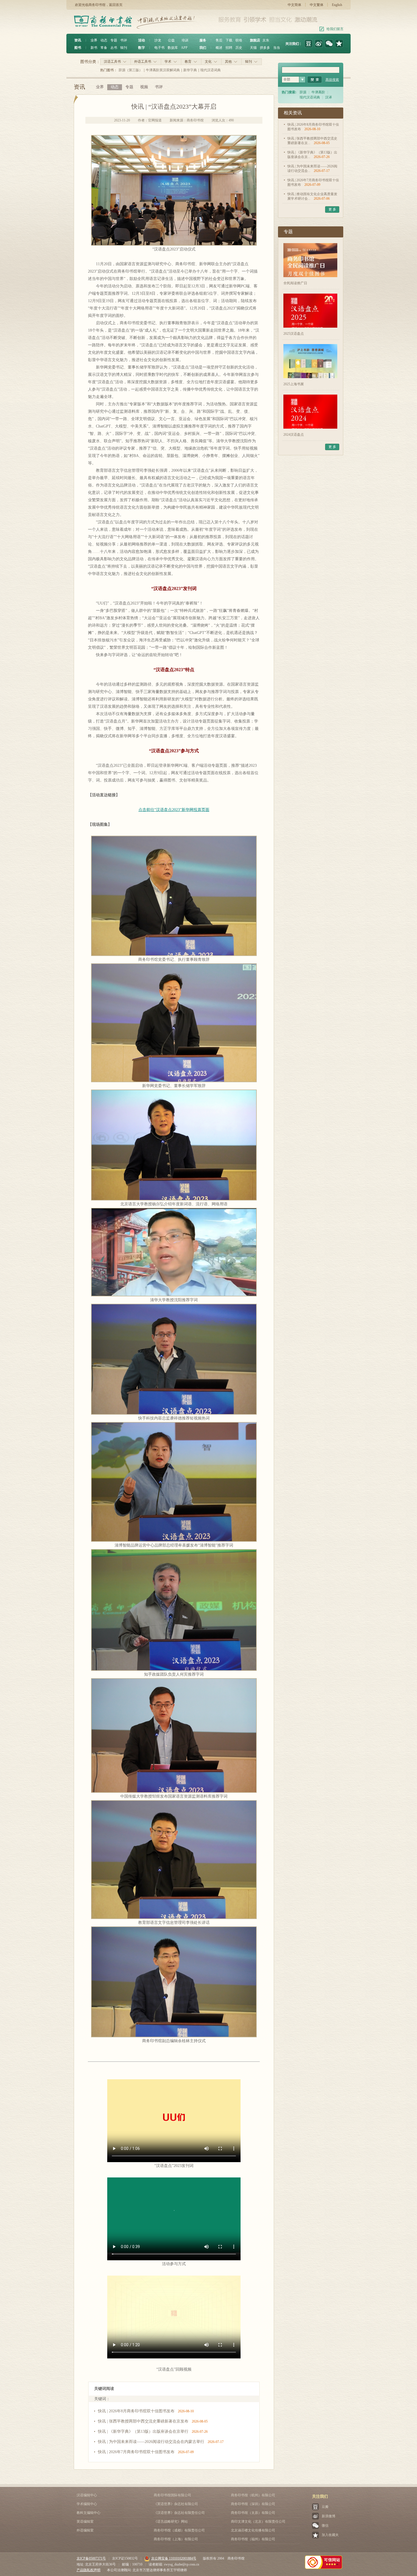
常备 (104, 48)
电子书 (159, 48)
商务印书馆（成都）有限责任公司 (179, 2530)
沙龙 (158, 40)
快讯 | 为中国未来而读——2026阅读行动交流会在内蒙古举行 (151, 2442)
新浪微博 (328, 2516)
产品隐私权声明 (89, 2570)
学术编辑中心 (87, 2504)
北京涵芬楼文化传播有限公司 (253, 2530)
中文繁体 (317, 5)
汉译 (328, 97)
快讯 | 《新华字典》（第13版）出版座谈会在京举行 (143, 2431)
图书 (78, 48)
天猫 (253, 48)
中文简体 (294, 5)
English (337, 5)
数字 (142, 48)
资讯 (78, 40)
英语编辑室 (85, 2522)
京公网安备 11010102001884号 (174, 2558)
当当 (277, 48)
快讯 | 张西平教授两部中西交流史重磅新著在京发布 (143, 2421)
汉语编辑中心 (87, 2495)
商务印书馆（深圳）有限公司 (253, 2504)
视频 (144, 87)
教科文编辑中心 (89, 2513)
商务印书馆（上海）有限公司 (176, 2539)
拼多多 (265, 48)
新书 (94, 48)
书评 (124, 40)
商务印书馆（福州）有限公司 (253, 2539)
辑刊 (124, 48)
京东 (266, 40)
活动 (142, 40)
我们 (203, 48)
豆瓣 (325, 2507)
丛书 (114, 48)
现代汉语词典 (210, 70)
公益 (171, 40)
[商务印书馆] (339, 44)
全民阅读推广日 (295, 283)
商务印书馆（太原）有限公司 (253, 2513)
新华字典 (190, 70)
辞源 (303, 92)
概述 (219, 48)
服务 (203, 40)
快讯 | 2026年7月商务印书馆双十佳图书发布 (136, 2452)
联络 (239, 40)
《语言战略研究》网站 (171, 2522)
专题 (114, 40)
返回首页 (116, 5)
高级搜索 (332, 80)
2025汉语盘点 (294, 334)
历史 (239, 48)
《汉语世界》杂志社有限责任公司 (179, 2513)
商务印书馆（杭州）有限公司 (253, 2495)
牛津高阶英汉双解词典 (163, 70)
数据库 (173, 48)
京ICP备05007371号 (91, 2558)
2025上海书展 (294, 384)
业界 (94, 40)
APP (184, 48)
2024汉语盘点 (294, 435)
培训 (185, 40)
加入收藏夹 (330, 2535)
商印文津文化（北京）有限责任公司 (258, 2522)
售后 (219, 40)
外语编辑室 (85, 2530)
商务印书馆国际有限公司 (172, 2495)
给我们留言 (335, 29)
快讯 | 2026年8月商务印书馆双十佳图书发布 (136, 2411)
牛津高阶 (318, 92)
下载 (229, 40)
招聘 (229, 48)
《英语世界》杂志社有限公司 (176, 2504)
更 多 (332, 209)
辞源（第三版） (130, 70)
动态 (104, 40)
